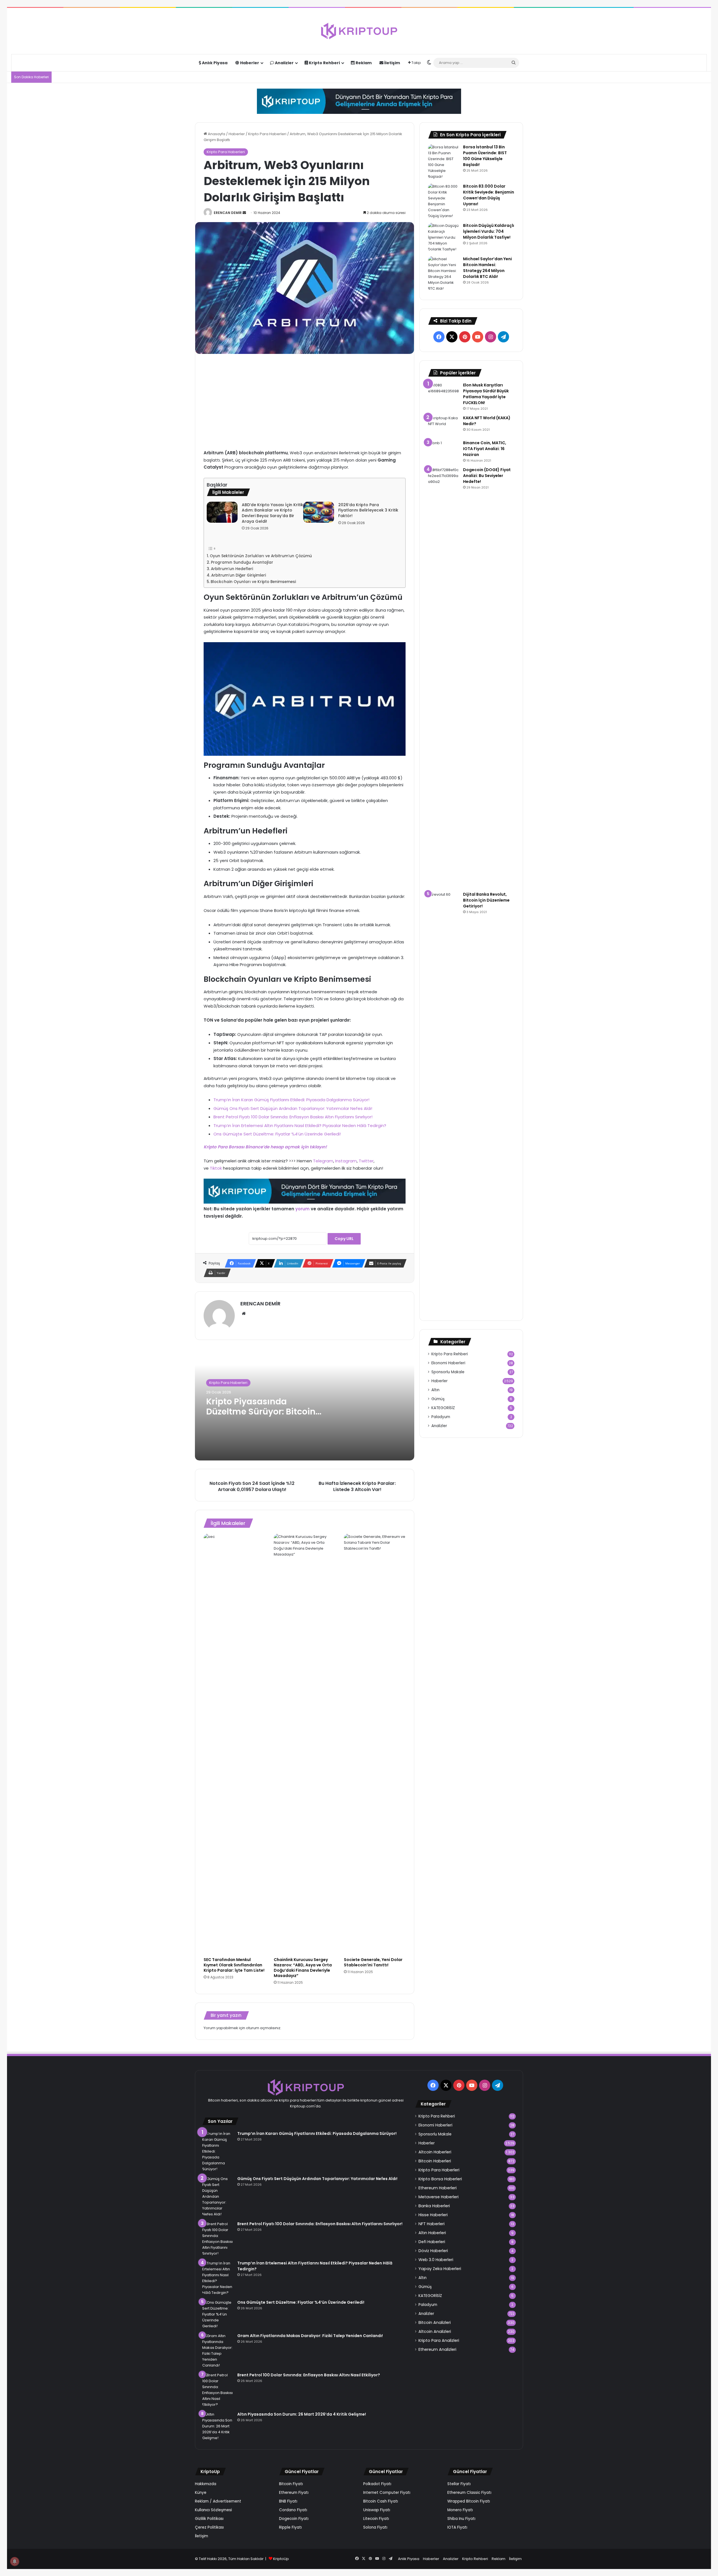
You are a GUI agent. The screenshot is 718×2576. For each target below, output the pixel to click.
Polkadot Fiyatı (377, 2484)
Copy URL (344, 1239)
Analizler (284, 63)
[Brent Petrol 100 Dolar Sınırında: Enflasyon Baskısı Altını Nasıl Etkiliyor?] (218, 2390)
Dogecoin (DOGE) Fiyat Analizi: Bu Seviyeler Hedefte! (487, 476)
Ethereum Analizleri (437, 2349)
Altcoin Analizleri (435, 2331)
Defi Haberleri (432, 2242)
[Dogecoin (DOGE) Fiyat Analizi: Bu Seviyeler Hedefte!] (443, 677)
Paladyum (441, 1417)
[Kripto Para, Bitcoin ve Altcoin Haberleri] (359, 31)
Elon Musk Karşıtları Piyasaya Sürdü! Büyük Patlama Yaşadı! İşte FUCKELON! (486, 394)
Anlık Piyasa (214, 63)
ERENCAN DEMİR (228, 213)
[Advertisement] (305, 402)
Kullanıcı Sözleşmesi (213, 2510)
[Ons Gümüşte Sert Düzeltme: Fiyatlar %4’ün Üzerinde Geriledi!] (218, 2314)
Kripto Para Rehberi (450, 1354)
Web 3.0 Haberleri (436, 2260)
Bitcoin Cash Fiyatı (381, 2501)
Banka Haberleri (434, 2206)
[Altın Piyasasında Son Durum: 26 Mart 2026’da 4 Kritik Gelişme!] (218, 2426)
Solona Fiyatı (375, 2527)
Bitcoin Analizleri (435, 2322)
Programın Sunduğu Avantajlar (242, 562)
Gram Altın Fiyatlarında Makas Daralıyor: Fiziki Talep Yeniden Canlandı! (310, 2336)
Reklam (363, 63)
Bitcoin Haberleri (435, 2161)
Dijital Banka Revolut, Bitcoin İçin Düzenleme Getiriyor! (486, 900)
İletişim (392, 63)
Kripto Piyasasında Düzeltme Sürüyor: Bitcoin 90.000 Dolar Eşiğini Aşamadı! (261, 1417)
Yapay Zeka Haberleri (440, 2269)
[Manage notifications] (15, 2561)
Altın (435, 1390)
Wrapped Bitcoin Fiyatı (469, 2501)
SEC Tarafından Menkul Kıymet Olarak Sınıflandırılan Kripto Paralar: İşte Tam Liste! (234, 1965)
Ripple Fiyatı (290, 2527)
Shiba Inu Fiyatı (461, 2519)
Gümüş (438, 1399)
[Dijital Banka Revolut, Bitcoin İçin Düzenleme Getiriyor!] (443, 1102)
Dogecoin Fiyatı (294, 2519)
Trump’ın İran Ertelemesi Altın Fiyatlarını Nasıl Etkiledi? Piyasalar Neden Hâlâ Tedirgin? (300, 1125)
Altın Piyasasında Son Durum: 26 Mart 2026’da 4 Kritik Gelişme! (302, 2414)
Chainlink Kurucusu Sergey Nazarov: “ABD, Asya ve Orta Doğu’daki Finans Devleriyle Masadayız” (303, 1968)
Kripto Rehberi (324, 63)
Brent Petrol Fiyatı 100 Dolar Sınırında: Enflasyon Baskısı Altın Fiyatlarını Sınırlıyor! (293, 1117)
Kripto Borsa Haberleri (440, 2179)
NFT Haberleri (432, 2224)
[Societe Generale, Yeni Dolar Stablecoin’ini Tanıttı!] (375, 1744)
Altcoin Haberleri (435, 2152)
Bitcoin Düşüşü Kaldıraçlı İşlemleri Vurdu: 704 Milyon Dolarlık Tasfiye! (489, 231)
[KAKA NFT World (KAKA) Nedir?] (443, 426)
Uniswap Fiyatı (377, 2510)
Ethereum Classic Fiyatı (469, 2493)
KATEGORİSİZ (443, 1408)
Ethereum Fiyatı (294, 2493)
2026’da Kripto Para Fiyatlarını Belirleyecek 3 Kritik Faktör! (368, 510)
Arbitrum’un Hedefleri (232, 569)
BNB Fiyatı (288, 2501)
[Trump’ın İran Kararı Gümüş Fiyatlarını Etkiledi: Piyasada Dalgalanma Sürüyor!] (218, 2151)
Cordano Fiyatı (293, 2510)
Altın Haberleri (432, 2233)
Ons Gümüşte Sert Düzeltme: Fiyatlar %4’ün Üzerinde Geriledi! (277, 1134)
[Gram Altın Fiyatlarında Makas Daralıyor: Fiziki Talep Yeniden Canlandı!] (218, 2351)
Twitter (366, 1161)
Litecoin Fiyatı (376, 2519)
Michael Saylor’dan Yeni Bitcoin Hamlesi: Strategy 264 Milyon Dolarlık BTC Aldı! (487, 268)
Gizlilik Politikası (209, 2519)
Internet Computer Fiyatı (387, 2493)
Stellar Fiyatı (459, 2484)
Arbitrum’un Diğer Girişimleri (239, 575)
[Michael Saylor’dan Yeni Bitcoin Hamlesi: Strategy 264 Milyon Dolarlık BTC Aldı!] (443, 274)
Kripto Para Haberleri (267, 134)
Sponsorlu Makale (448, 1372)
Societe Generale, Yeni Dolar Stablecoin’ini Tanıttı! (373, 1962)
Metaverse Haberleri (439, 2197)
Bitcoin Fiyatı (291, 2484)
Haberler (249, 63)
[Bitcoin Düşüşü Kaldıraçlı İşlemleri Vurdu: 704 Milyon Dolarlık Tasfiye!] (443, 237)
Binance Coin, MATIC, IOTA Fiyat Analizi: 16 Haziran (485, 449)
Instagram (346, 1161)
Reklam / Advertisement (218, 2501)
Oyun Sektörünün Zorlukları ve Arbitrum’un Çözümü (261, 556)
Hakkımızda (206, 2484)
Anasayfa (216, 134)
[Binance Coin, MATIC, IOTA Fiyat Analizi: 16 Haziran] (443, 451)
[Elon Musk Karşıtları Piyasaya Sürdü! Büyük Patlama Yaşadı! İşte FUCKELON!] (443, 390)
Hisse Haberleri (433, 2215)
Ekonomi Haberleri (448, 1363)
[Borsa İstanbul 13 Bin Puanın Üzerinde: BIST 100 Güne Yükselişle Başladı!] (443, 162)
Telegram (323, 1161)
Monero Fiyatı (460, 2510)
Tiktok (216, 1168)
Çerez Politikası (209, 2527)
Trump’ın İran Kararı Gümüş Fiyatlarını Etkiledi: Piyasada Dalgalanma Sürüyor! (291, 1100)
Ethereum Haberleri (438, 2188)
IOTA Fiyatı (457, 2527)
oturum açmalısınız (263, 2028)
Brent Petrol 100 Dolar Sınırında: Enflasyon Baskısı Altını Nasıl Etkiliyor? (309, 2375)
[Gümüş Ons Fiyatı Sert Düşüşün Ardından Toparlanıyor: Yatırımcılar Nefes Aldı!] (218, 2196)
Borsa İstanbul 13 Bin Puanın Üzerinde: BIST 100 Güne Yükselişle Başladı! (485, 156)
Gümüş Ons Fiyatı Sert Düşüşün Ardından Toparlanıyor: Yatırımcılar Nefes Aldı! (293, 1108)
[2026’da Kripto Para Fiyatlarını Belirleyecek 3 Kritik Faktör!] (319, 512)
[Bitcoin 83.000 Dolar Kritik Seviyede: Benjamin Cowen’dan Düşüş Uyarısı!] (443, 201)
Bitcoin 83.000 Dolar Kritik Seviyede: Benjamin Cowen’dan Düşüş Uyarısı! (489, 195)
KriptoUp (281, 2559)
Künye (201, 2493)
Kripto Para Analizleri (439, 2340)
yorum (302, 1209)
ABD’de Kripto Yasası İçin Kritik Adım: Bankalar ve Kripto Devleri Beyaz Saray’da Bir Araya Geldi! (272, 513)
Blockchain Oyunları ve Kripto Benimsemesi (253, 582)
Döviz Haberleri (433, 2251)
